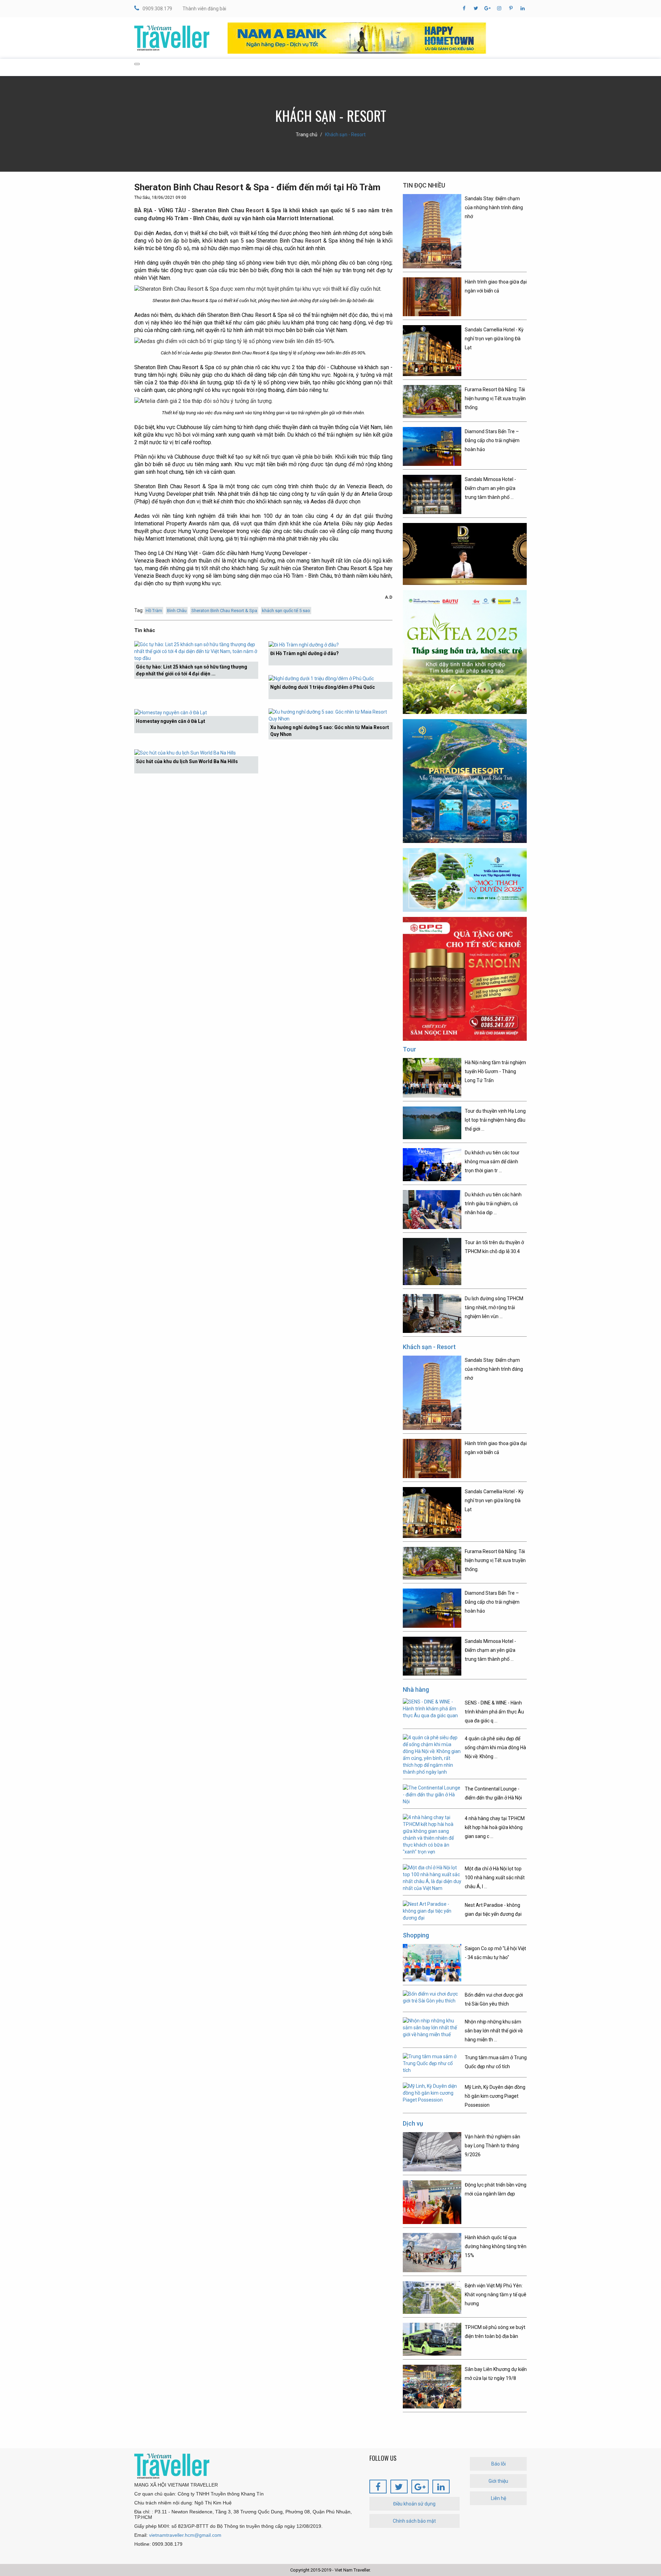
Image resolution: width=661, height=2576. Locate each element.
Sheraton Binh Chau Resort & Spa (224, 611)
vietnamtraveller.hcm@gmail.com (185, 2535)
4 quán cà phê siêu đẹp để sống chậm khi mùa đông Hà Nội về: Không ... (495, 1747)
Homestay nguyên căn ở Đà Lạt (171, 721)
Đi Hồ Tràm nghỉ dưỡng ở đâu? (305, 653)
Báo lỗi (499, 2464)
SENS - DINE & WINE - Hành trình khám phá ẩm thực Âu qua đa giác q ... (494, 1712)
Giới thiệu (498, 2481)
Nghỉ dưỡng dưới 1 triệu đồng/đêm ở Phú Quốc (323, 687)
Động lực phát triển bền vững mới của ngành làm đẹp (496, 2189)
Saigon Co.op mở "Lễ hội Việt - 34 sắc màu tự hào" (495, 1953)
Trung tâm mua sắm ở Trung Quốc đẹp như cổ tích (496, 2062)
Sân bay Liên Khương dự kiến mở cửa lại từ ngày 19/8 (496, 2374)
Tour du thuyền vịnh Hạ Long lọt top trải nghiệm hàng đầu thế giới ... (495, 1120)
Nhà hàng (416, 1690)
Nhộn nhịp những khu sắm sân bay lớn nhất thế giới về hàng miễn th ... (494, 2031)
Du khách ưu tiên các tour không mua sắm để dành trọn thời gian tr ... (492, 1162)
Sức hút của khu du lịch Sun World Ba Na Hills (187, 761)
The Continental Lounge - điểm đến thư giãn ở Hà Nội (493, 1793)
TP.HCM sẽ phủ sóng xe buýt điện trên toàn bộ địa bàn (495, 2332)
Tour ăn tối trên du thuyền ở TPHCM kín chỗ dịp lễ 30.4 (494, 1247)
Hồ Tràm (154, 611)
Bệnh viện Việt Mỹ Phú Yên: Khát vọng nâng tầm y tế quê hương (496, 2295)
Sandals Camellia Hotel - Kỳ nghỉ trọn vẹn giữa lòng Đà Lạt (494, 339)
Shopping (416, 1935)
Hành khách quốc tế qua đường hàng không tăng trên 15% (496, 2246)
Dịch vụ (413, 2123)
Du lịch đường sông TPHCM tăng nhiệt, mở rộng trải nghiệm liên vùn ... (494, 1307)
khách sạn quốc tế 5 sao (286, 611)
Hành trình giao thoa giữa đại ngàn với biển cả (496, 286)
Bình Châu (177, 611)
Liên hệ (499, 2498)
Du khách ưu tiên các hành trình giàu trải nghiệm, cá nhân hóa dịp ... (493, 1204)
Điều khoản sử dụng (414, 2504)
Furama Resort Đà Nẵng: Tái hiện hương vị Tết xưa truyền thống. (495, 398)
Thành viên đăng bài (204, 9)
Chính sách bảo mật (414, 2521)
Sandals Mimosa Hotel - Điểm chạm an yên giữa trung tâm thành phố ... (490, 488)
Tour (410, 1049)
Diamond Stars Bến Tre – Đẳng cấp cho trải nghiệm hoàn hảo (492, 440)
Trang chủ (307, 135)
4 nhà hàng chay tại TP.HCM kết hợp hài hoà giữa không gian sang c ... (495, 1827)
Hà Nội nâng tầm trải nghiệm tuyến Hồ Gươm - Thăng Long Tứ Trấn (495, 1071)
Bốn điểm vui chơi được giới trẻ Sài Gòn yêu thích (494, 1999)
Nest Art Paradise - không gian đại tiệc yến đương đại (493, 1910)
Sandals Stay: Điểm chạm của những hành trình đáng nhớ (494, 207)
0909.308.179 (157, 9)
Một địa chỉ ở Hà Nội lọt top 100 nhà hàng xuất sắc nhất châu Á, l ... (495, 1878)
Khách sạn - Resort (345, 135)
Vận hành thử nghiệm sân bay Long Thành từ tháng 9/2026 (492, 2146)
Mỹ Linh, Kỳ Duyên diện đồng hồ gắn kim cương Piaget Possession (495, 2096)
